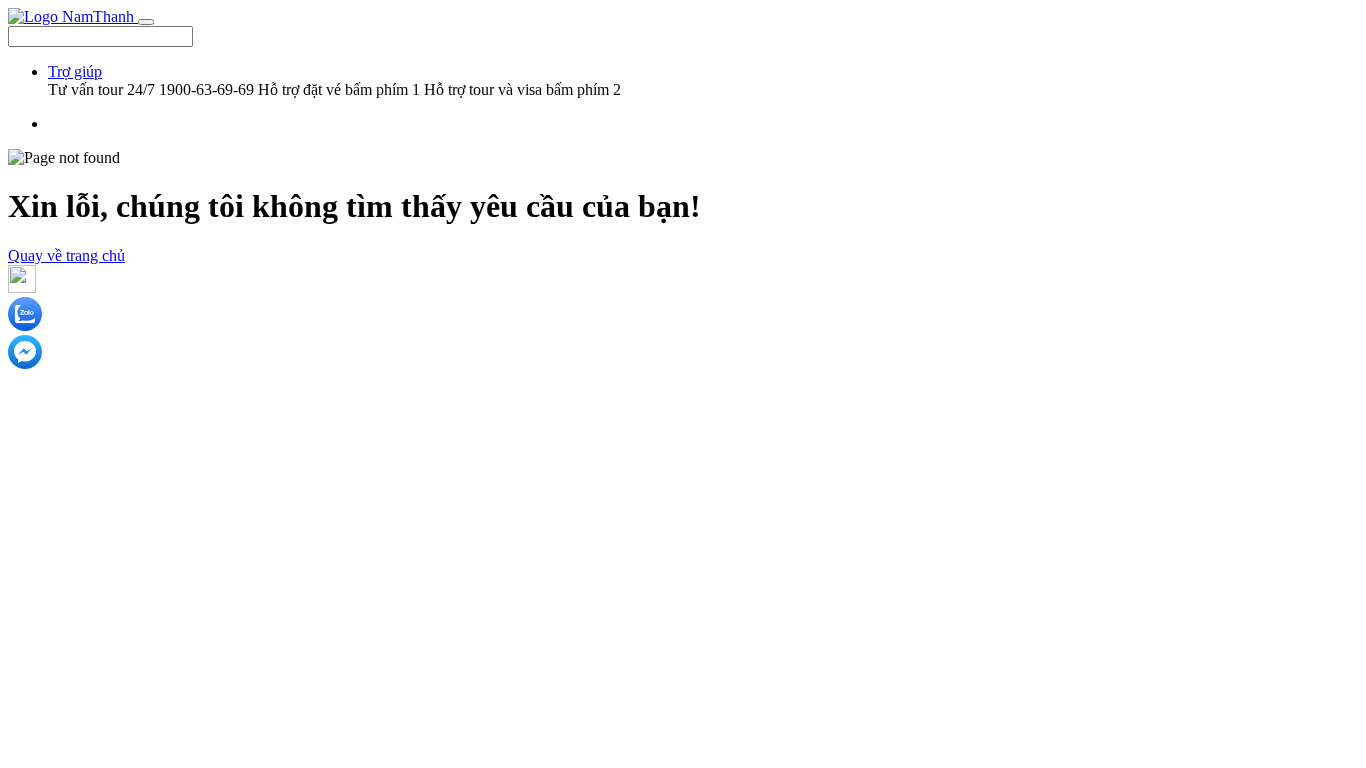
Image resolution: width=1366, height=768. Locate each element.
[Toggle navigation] (146, 22)
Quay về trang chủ (66, 255)
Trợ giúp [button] (75, 71)
